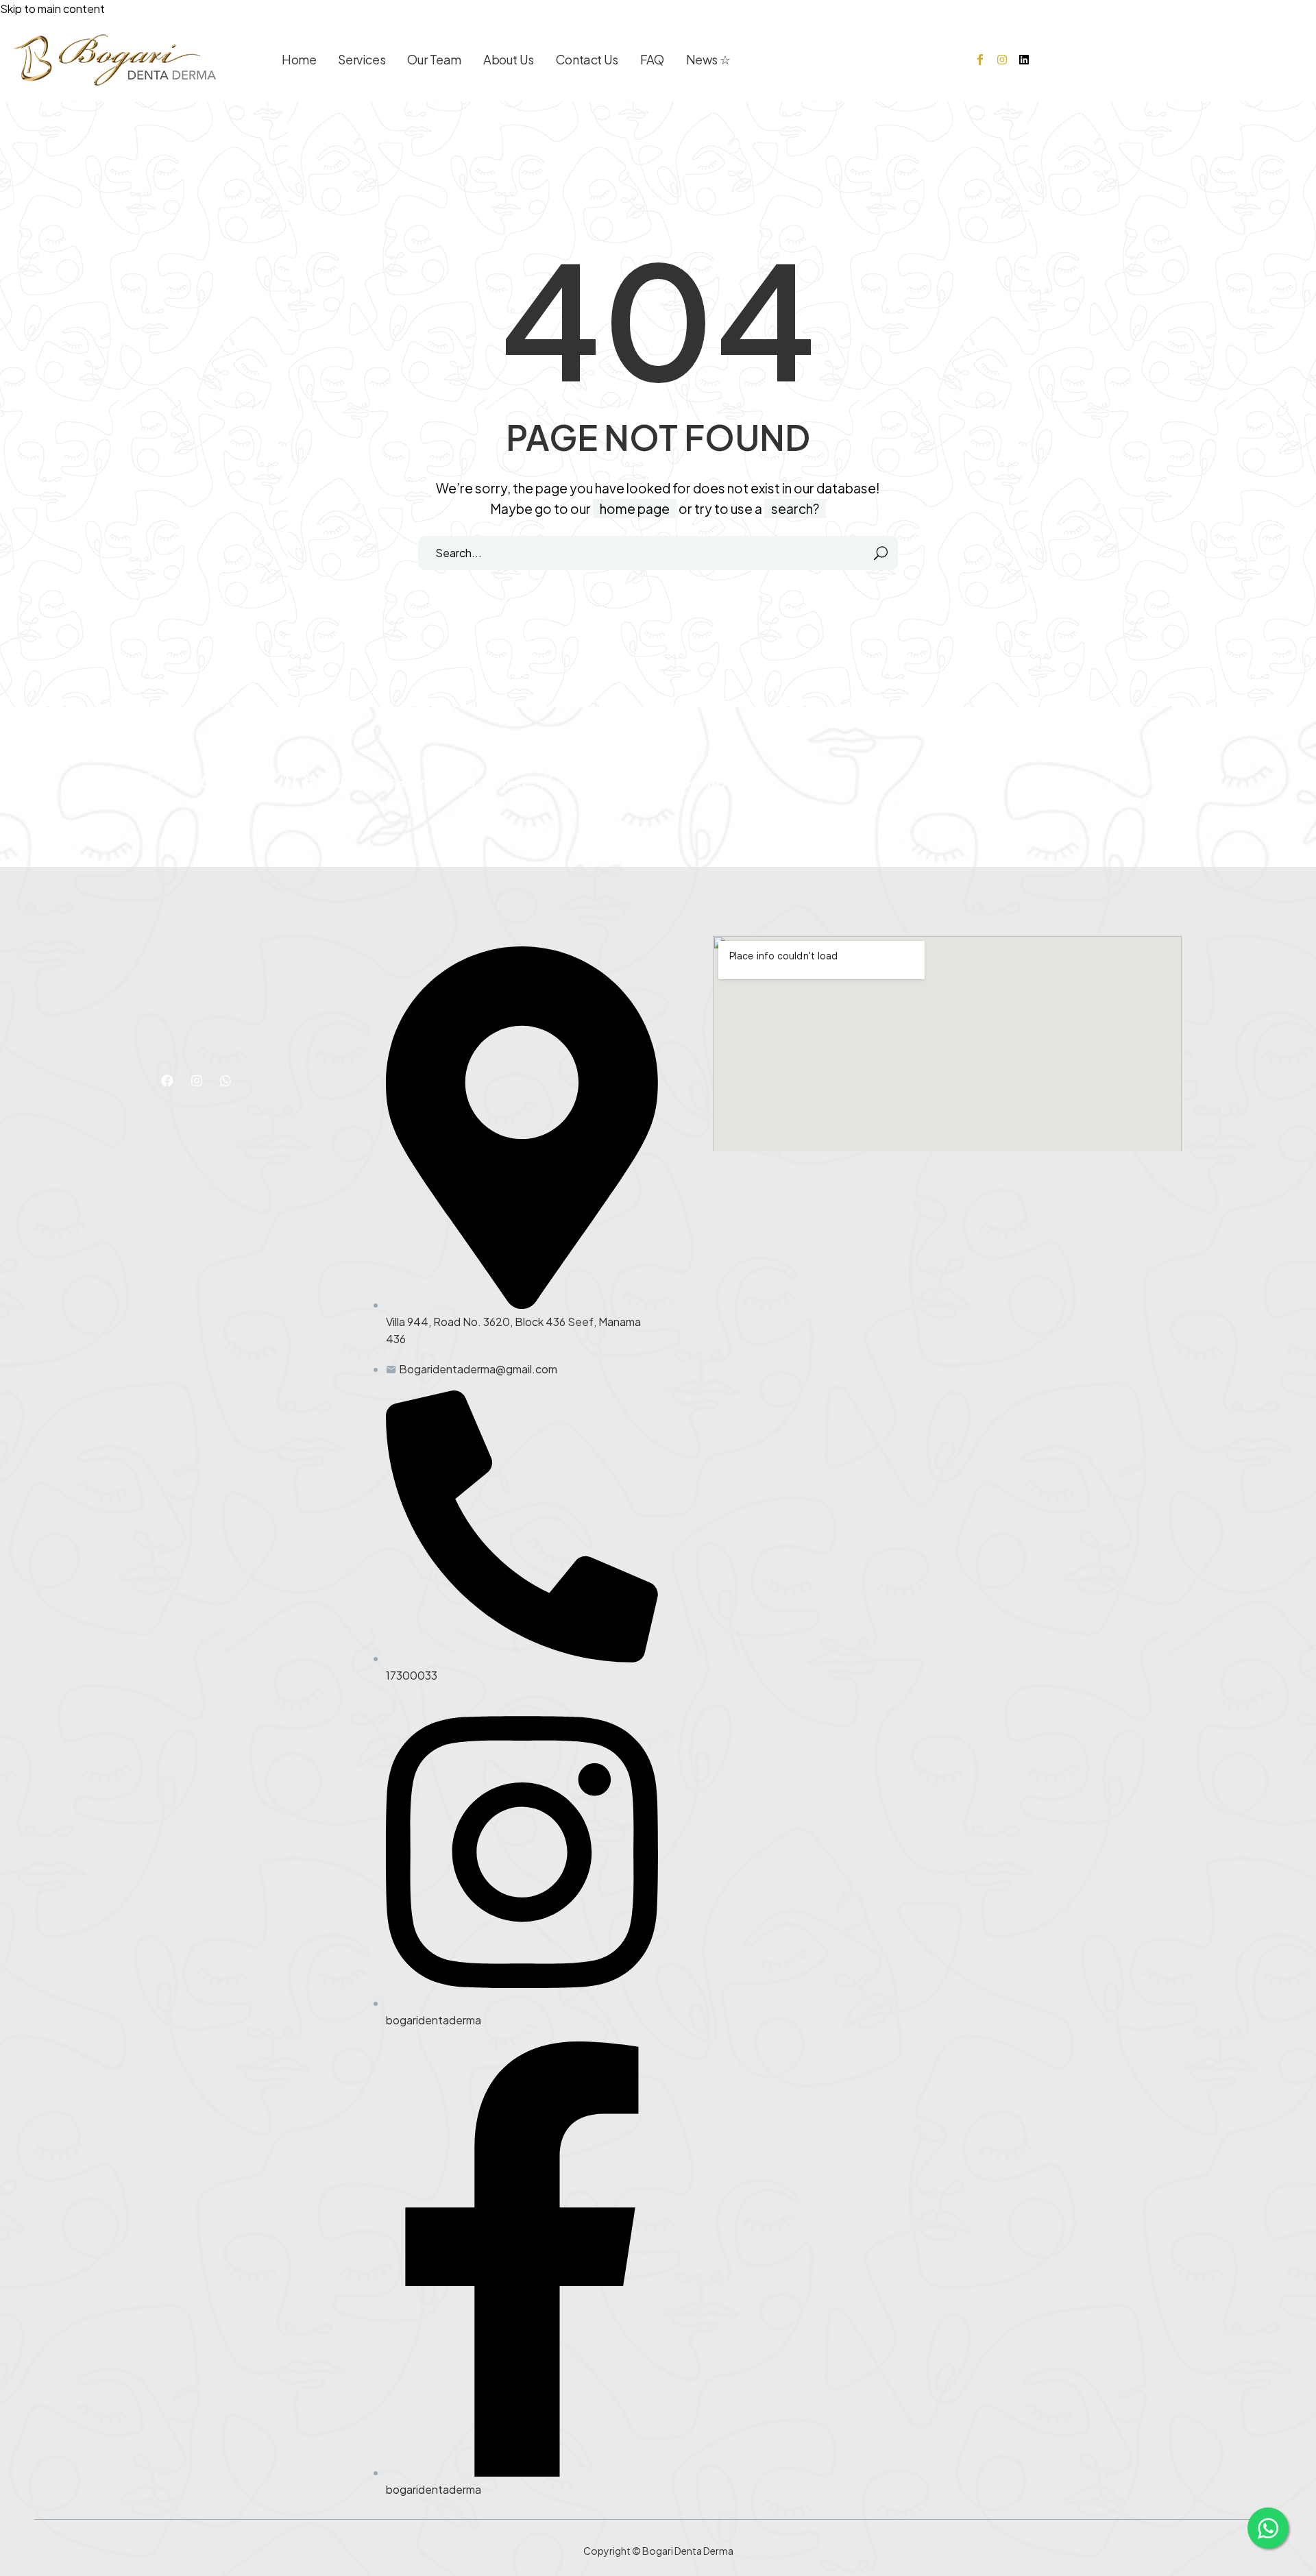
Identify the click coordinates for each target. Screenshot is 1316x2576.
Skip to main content (52, 9)
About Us (509, 59)
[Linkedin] (1024, 60)
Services (362, 59)
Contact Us (587, 59)
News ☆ (708, 59)
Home (299, 59)
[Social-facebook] (980, 60)
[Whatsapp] (226, 1081)
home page (635, 508)
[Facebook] (167, 1081)
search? (795, 508)
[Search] (881, 553)
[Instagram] (1002, 60)
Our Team (434, 59)
